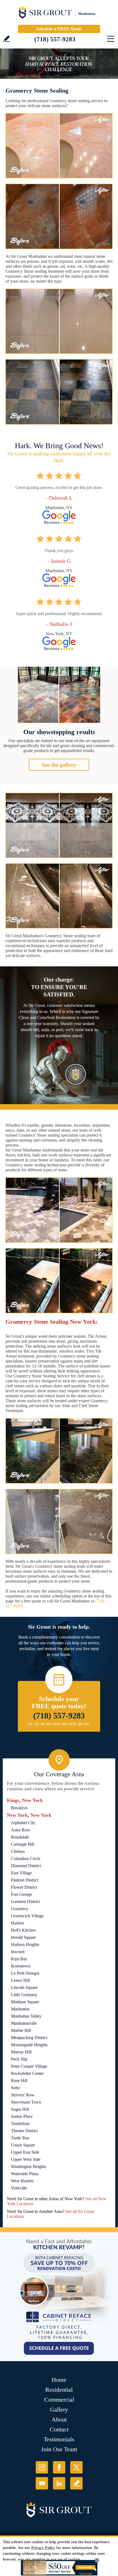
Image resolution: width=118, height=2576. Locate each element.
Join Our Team (59, 2449)
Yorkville (19, 2188)
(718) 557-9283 (55, 39)
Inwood (18, 1952)
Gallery (59, 2409)
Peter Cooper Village (29, 2066)
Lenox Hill (20, 1980)
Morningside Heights (29, 2045)
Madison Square (25, 2002)
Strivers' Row (23, 2095)
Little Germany (24, 1995)
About (59, 2419)
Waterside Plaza (25, 2174)
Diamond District (26, 1866)
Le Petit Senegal (25, 1973)
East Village (21, 1873)
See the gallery (59, 765)
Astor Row (21, 1830)
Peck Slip (19, 2059)
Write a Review (6, 39)
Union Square (23, 2145)
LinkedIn (59, 2483)
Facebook (59, 2467)
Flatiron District (25, 1880)
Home (59, 2380)
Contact (59, 2429)
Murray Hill (21, 2052)
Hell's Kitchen (23, 1930)
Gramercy (20, 1909)
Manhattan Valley (26, 2016)
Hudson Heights (25, 1944)
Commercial (59, 2400)
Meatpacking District (29, 2038)
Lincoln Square (24, 1987)
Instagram (42, 2467)
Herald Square (23, 1937)
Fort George (22, 1894)
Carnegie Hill (23, 1844)
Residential (59, 2390)
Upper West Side (26, 2159)
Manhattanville (24, 2023)
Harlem (17, 1923)
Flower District (24, 1887)
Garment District (25, 1901)
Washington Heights (29, 2167)
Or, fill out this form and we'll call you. (59, 1724)
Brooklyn (19, 1808)
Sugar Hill (20, 2109)
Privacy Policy (43, 2548)
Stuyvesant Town (26, 2102)
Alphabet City (23, 1823)
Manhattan (20, 2009)
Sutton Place (22, 2116)
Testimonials (59, 2439)
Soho (16, 2088)
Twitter (76, 2467)
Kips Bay (19, 1959)
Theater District (24, 2131)
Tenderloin (20, 2124)
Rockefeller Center (27, 2073)
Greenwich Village (27, 1916)
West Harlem (22, 2181)
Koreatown (21, 1966)
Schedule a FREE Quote (59, 29)
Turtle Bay (20, 2138)
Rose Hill (19, 2081)
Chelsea (18, 1851)
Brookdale (20, 1837)
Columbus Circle (26, 1859)
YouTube (42, 2483)
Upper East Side (25, 2152)
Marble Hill (21, 2030)
